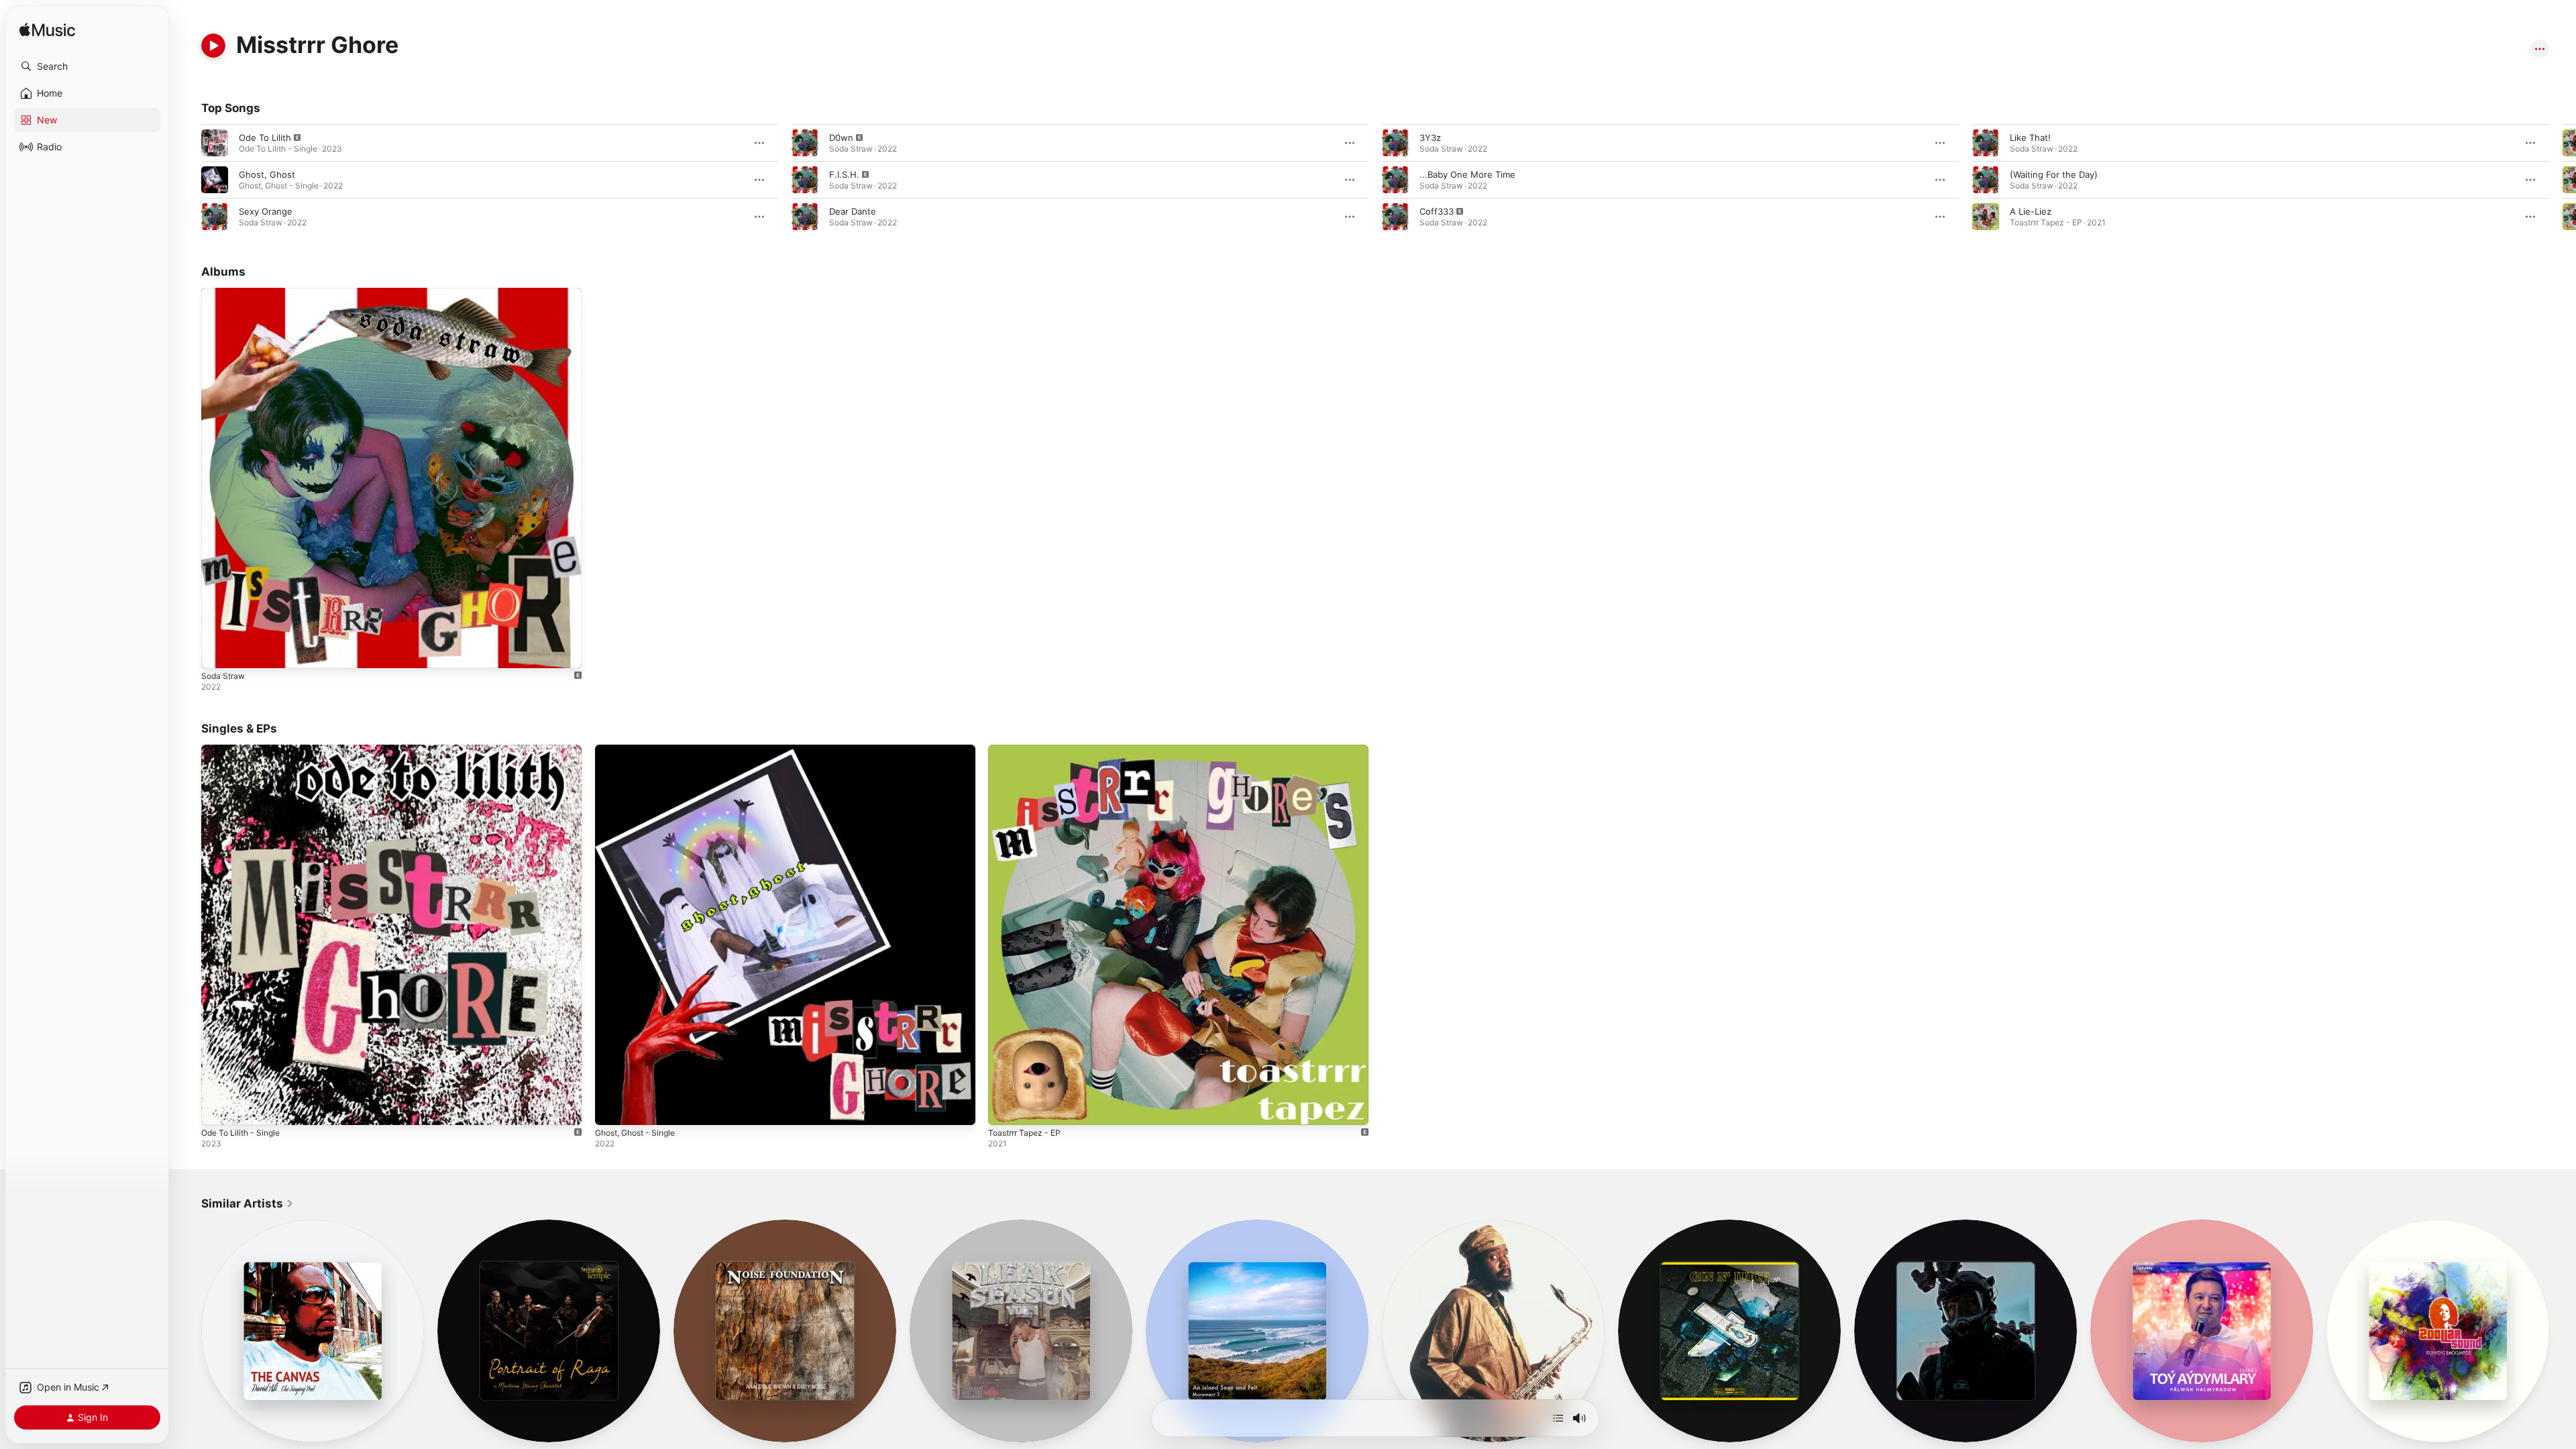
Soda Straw (225, 293)
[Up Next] (1558, 1418)
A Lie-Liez (2031, 211)
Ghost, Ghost (267, 174)
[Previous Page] (188, 180)
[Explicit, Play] (215, 143)
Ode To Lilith (265, 138)
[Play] (213, 46)
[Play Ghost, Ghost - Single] (612, 1108)
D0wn (841, 138)
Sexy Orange (266, 211)
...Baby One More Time (1467, 174)
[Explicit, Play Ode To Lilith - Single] (218, 1108)
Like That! (2030, 138)
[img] (47, 31)
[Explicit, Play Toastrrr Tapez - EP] (1005, 1108)
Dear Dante (853, 211)
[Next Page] (2563, 180)
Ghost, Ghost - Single (641, 750)
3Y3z (1430, 138)
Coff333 (1437, 211)
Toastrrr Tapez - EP (1028, 750)
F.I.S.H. (844, 174)
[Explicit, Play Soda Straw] (218, 651)
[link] (248, 1203)
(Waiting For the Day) (2054, 174)
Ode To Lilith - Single (245, 750)
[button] (87, 66)
